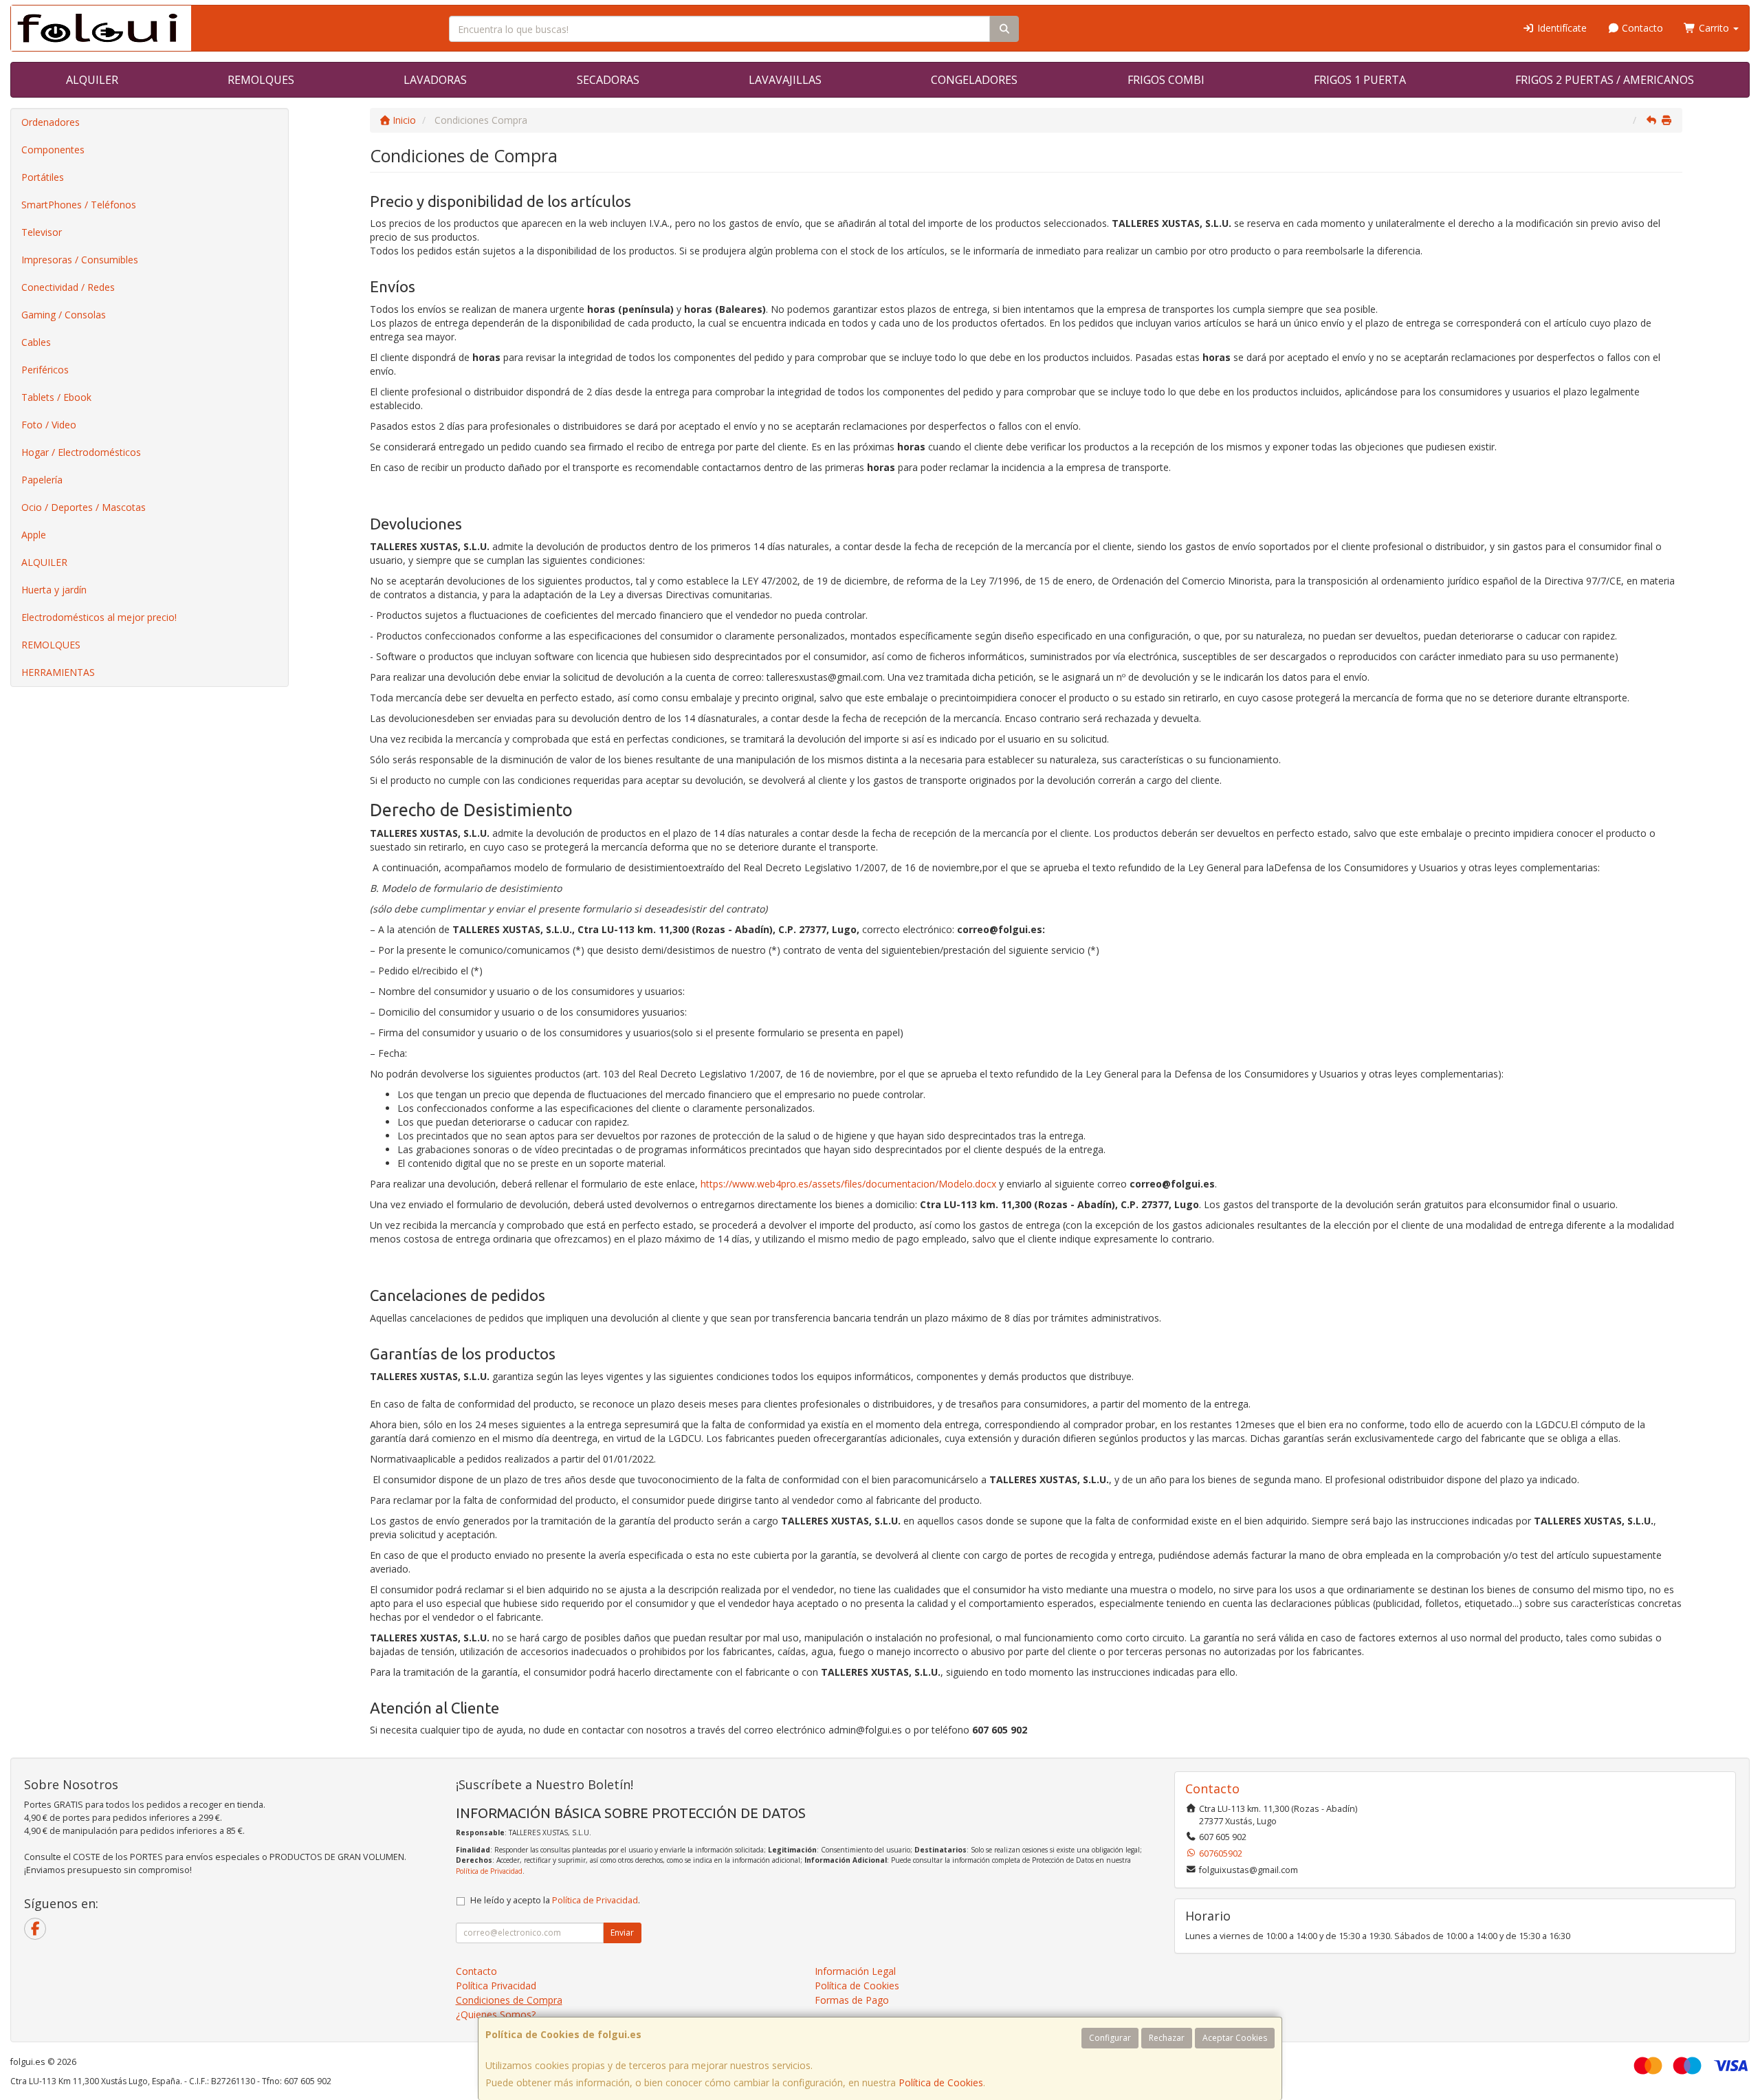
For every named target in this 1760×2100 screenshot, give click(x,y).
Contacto (1641, 28)
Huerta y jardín (54, 590)
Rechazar (1167, 2038)
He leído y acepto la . (555, 1900)
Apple (34, 535)
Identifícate (1561, 28)
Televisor (42, 232)
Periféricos (45, 370)
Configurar (1110, 2038)
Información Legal (855, 1971)
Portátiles (43, 177)
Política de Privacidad (489, 1871)
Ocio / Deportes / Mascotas (84, 507)
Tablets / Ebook (56, 397)
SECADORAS (608, 80)
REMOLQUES (261, 80)
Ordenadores (51, 122)
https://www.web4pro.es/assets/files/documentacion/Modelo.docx (848, 1184)
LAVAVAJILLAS (785, 80)
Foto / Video (49, 425)
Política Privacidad (496, 1986)
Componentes (53, 150)
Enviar (622, 1933)
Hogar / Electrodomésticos (81, 452)
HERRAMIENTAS (58, 672)
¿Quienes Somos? (496, 2014)
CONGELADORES (974, 80)
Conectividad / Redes (68, 287)
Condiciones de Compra (509, 2000)
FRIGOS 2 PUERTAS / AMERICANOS (1605, 80)
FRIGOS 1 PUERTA (1360, 80)
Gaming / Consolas (64, 315)
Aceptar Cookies (1235, 2038)
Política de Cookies (941, 2082)
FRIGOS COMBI (1166, 80)
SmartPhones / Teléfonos (79, 205)
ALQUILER (92, 80)
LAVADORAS (435, 80)
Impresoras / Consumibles (80, 260)
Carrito (1714, 28)
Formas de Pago (852, 2000)
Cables (36, 342)
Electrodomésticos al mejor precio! (99, 617)
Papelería (42, 480)
